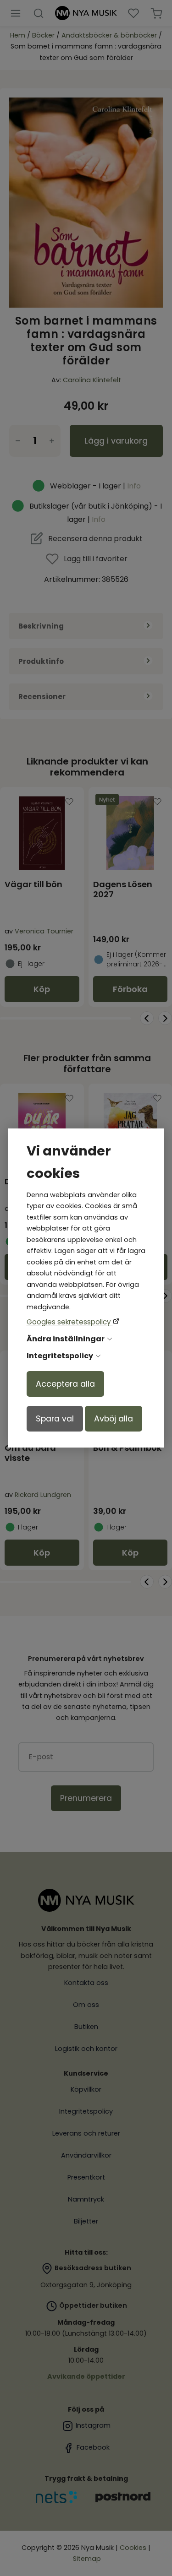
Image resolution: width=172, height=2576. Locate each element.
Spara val (55, 1419)
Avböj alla (114, 1419)
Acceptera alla (65, 1384)
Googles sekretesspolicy (70, 1322)
